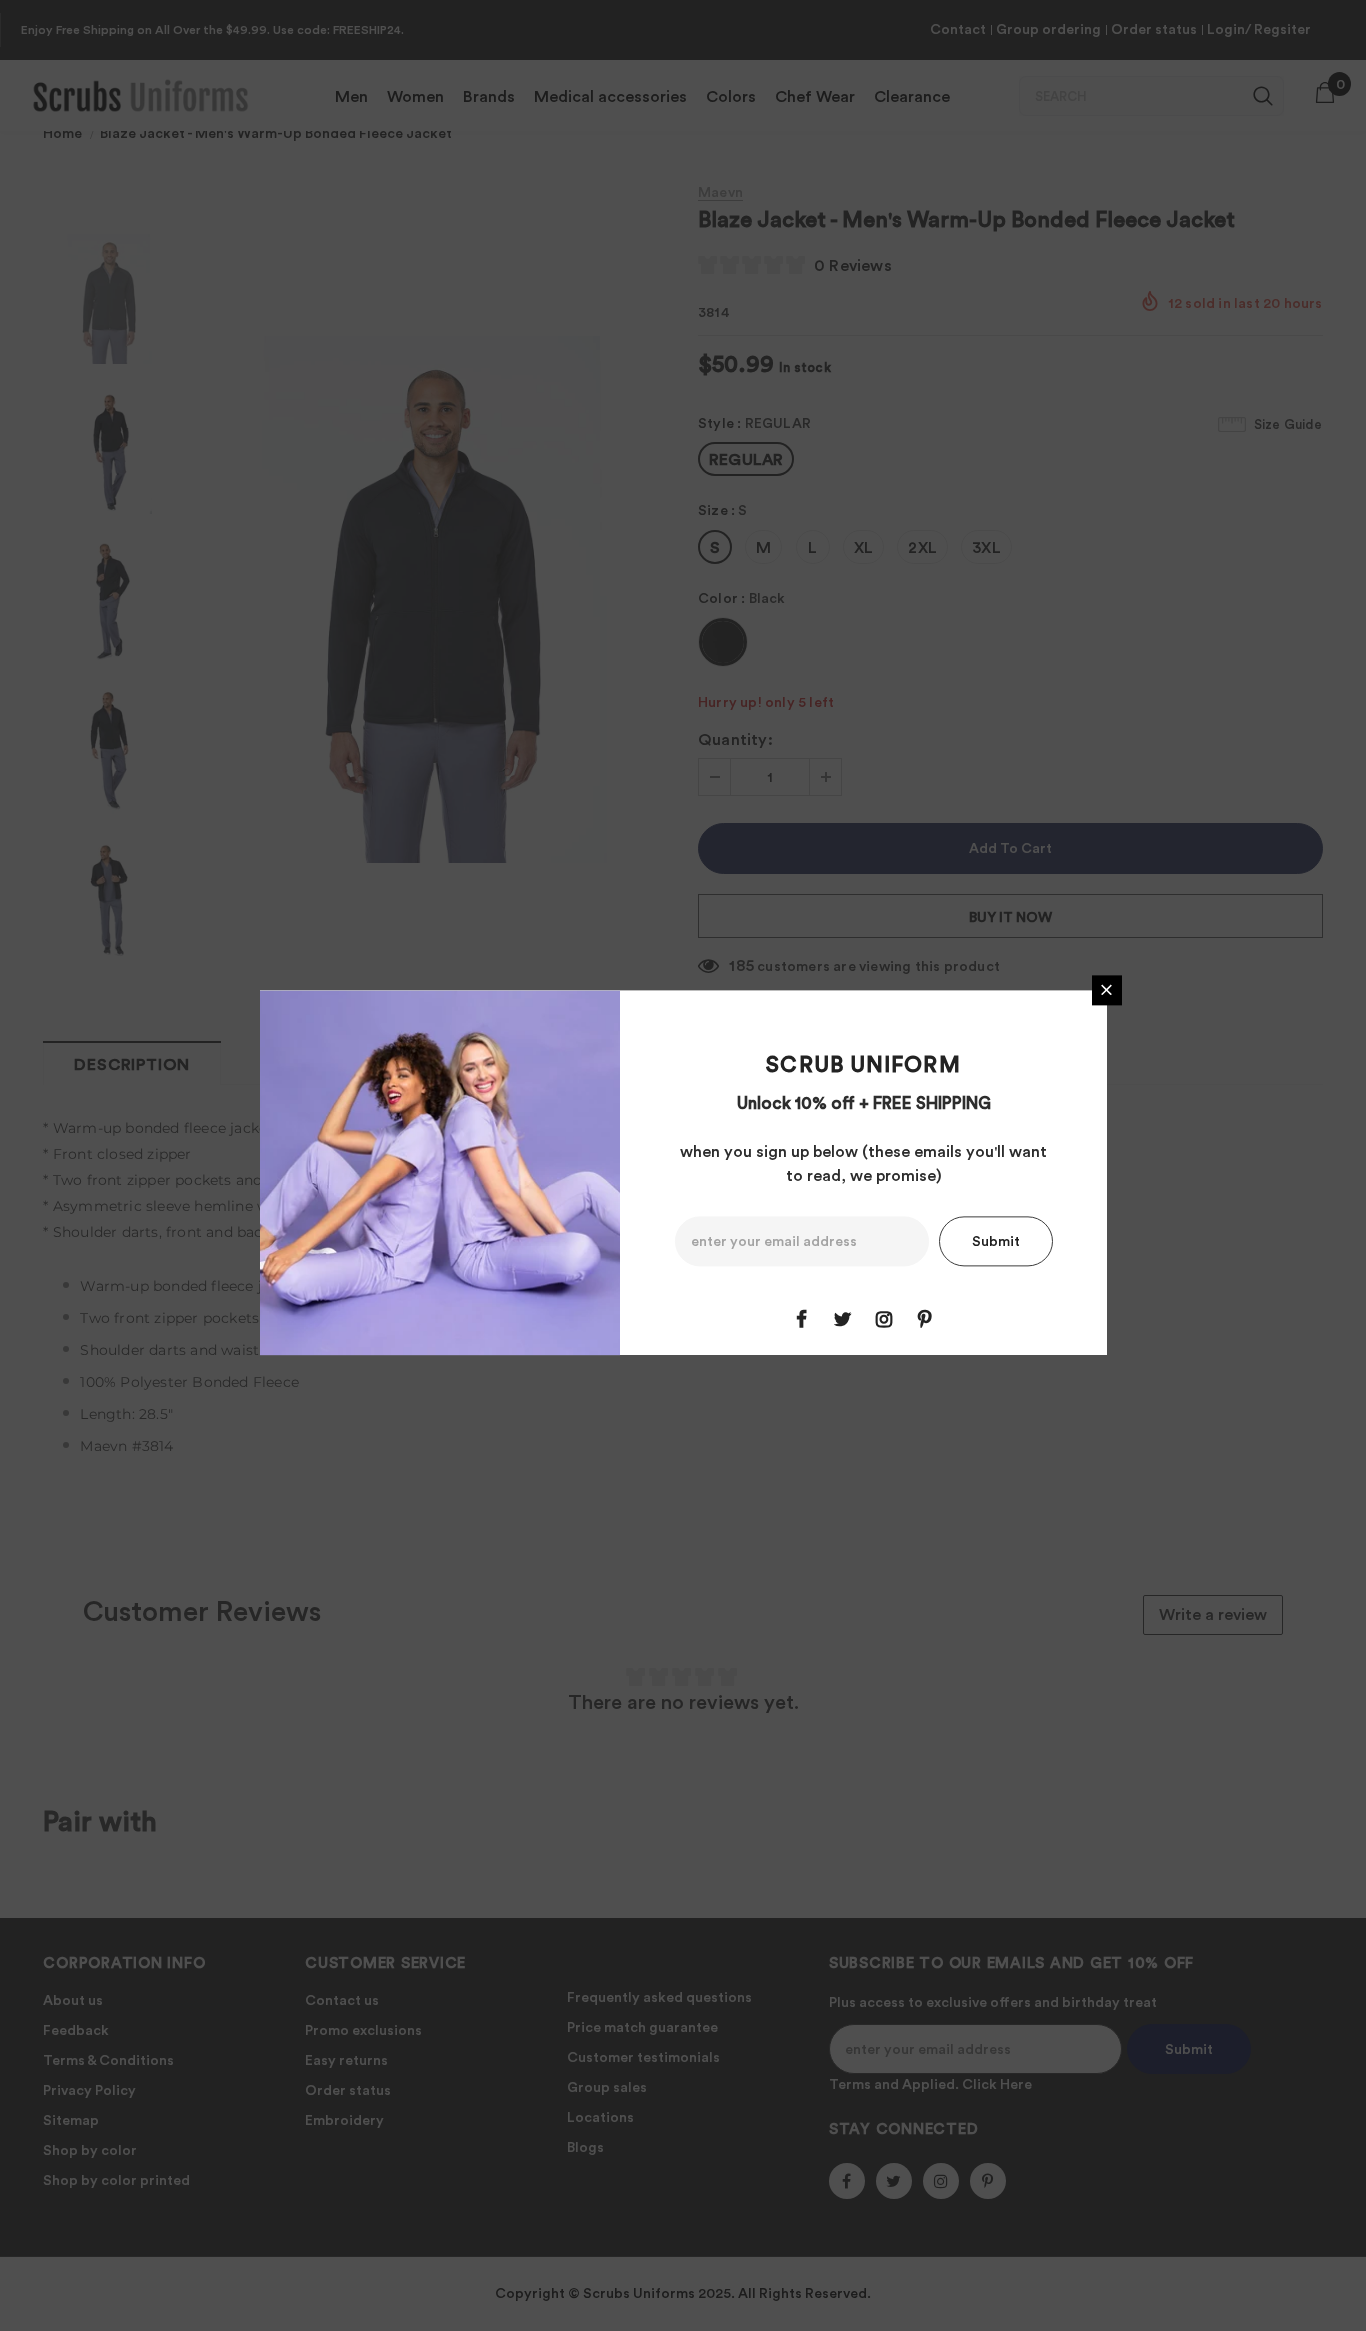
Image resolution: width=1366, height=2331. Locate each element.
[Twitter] (843, 1319)
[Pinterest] (925, 1319)
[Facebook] (802, 1319)
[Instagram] (884, 1319)
